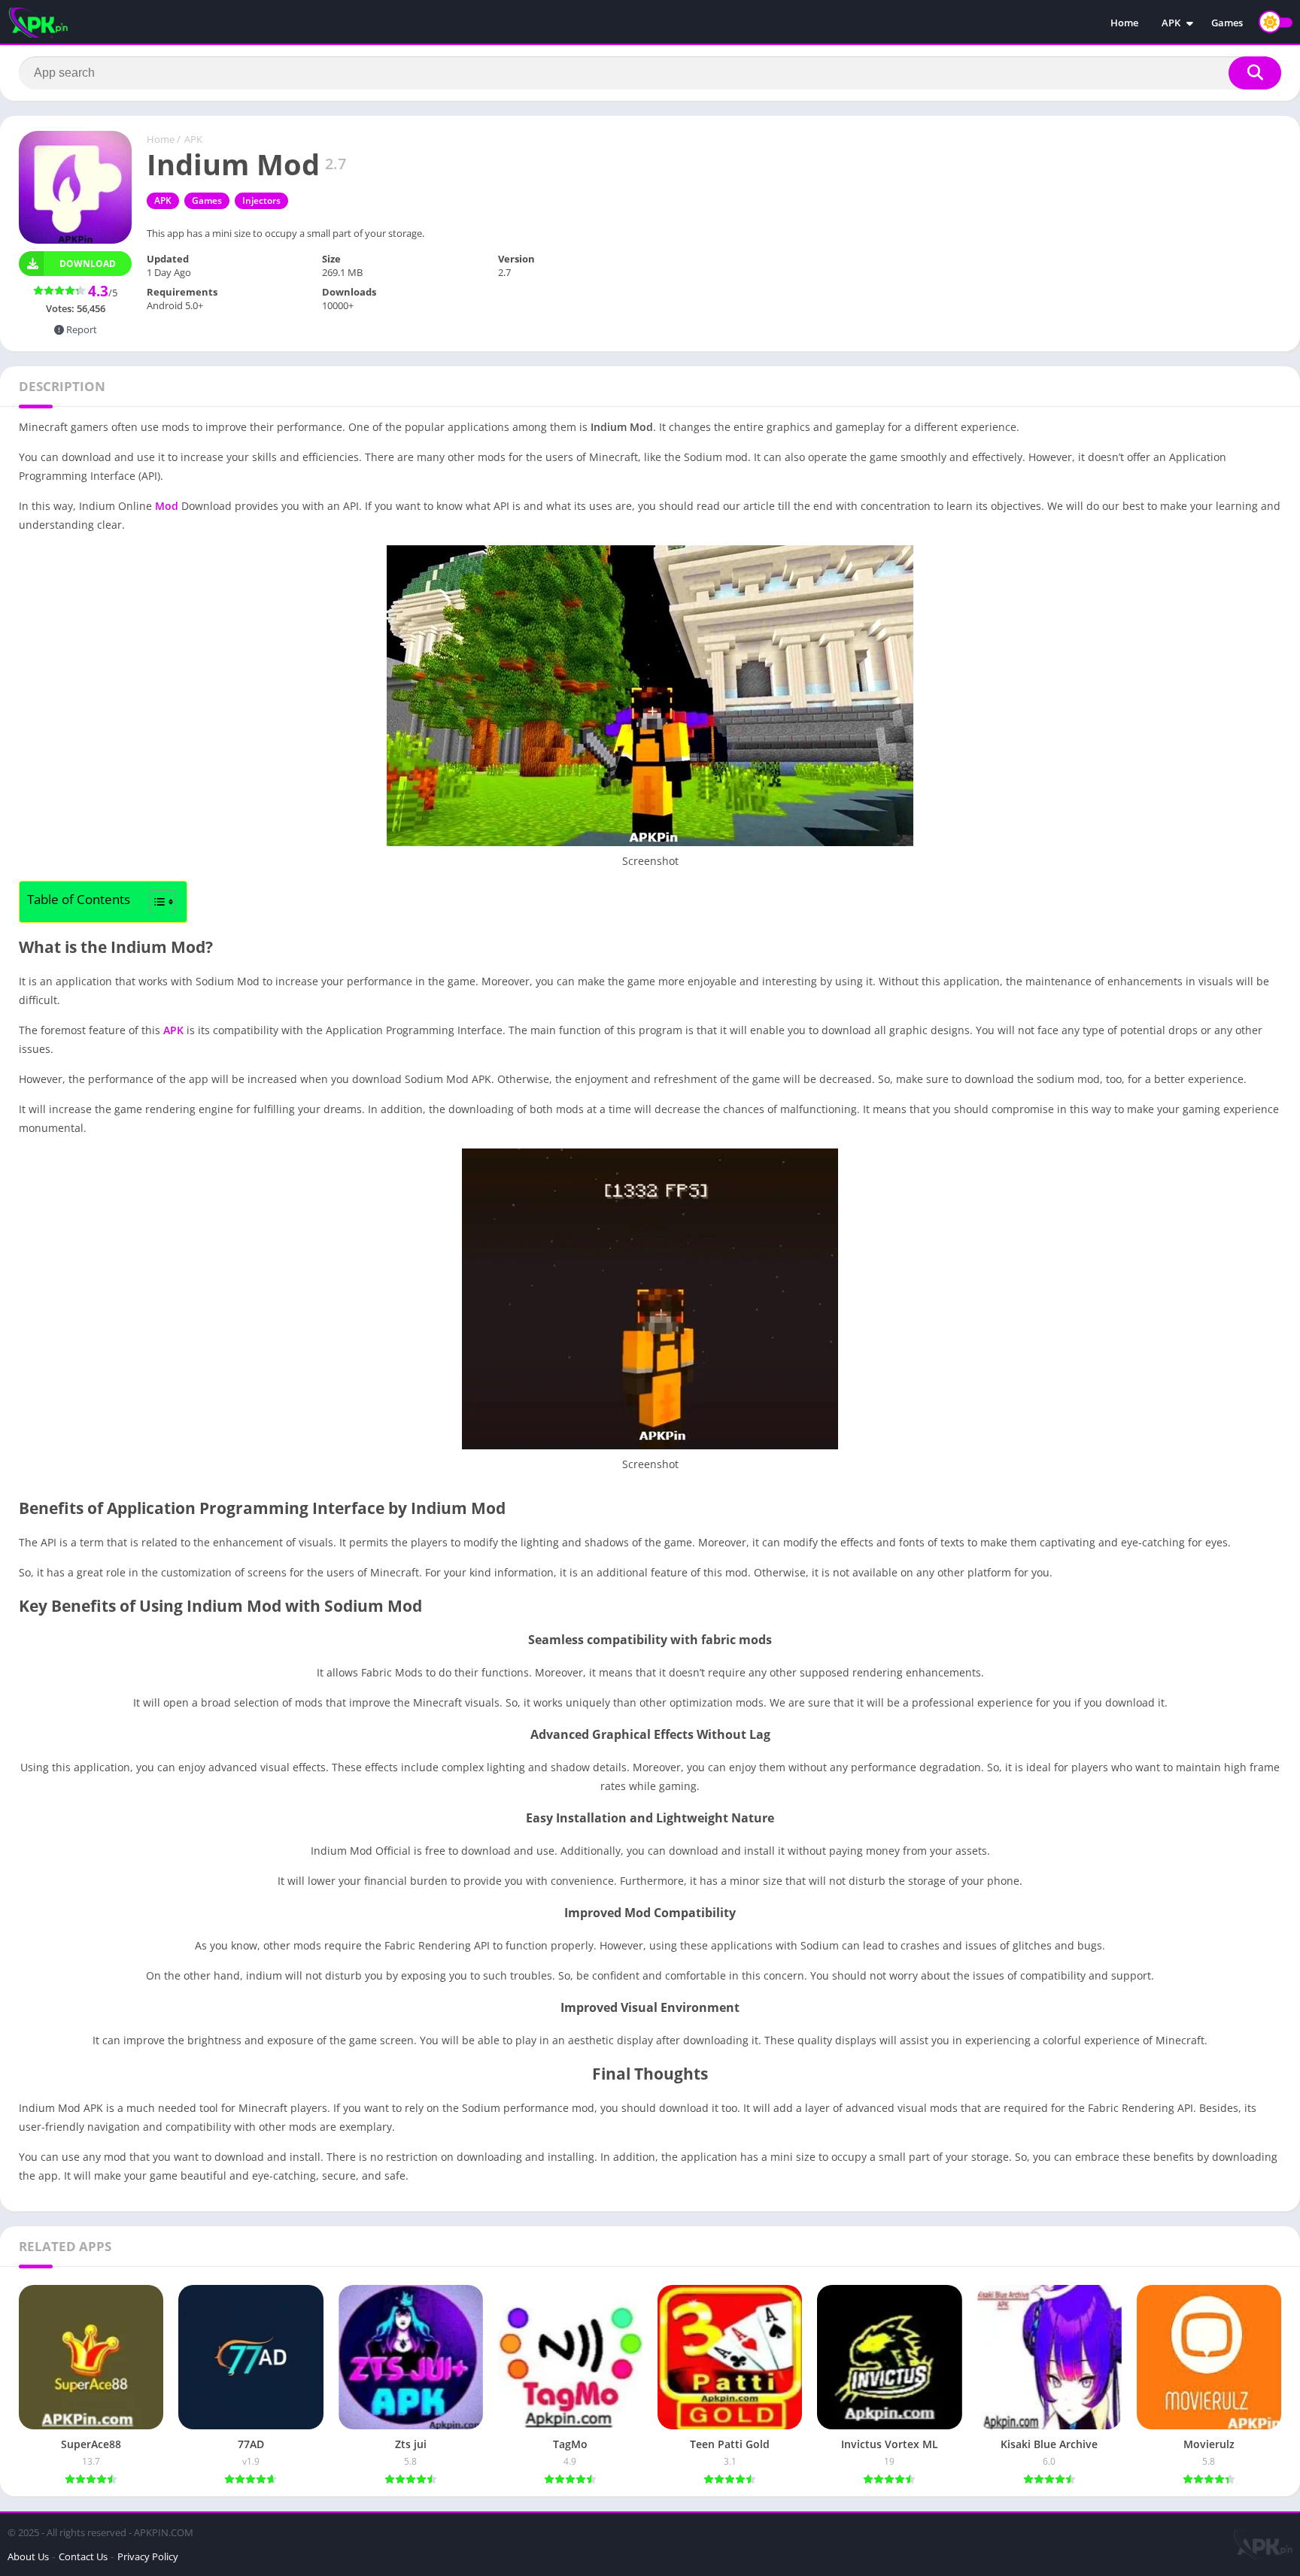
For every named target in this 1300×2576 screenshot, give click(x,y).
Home (1124, 23)
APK (1171, 23)
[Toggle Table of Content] (155, 902)
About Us (28, 2556)
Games (1227, 23)
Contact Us (83, 2556)
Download (88, 264)
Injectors (261, 200)
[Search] (1255, 73)
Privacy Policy (148, 2556)
